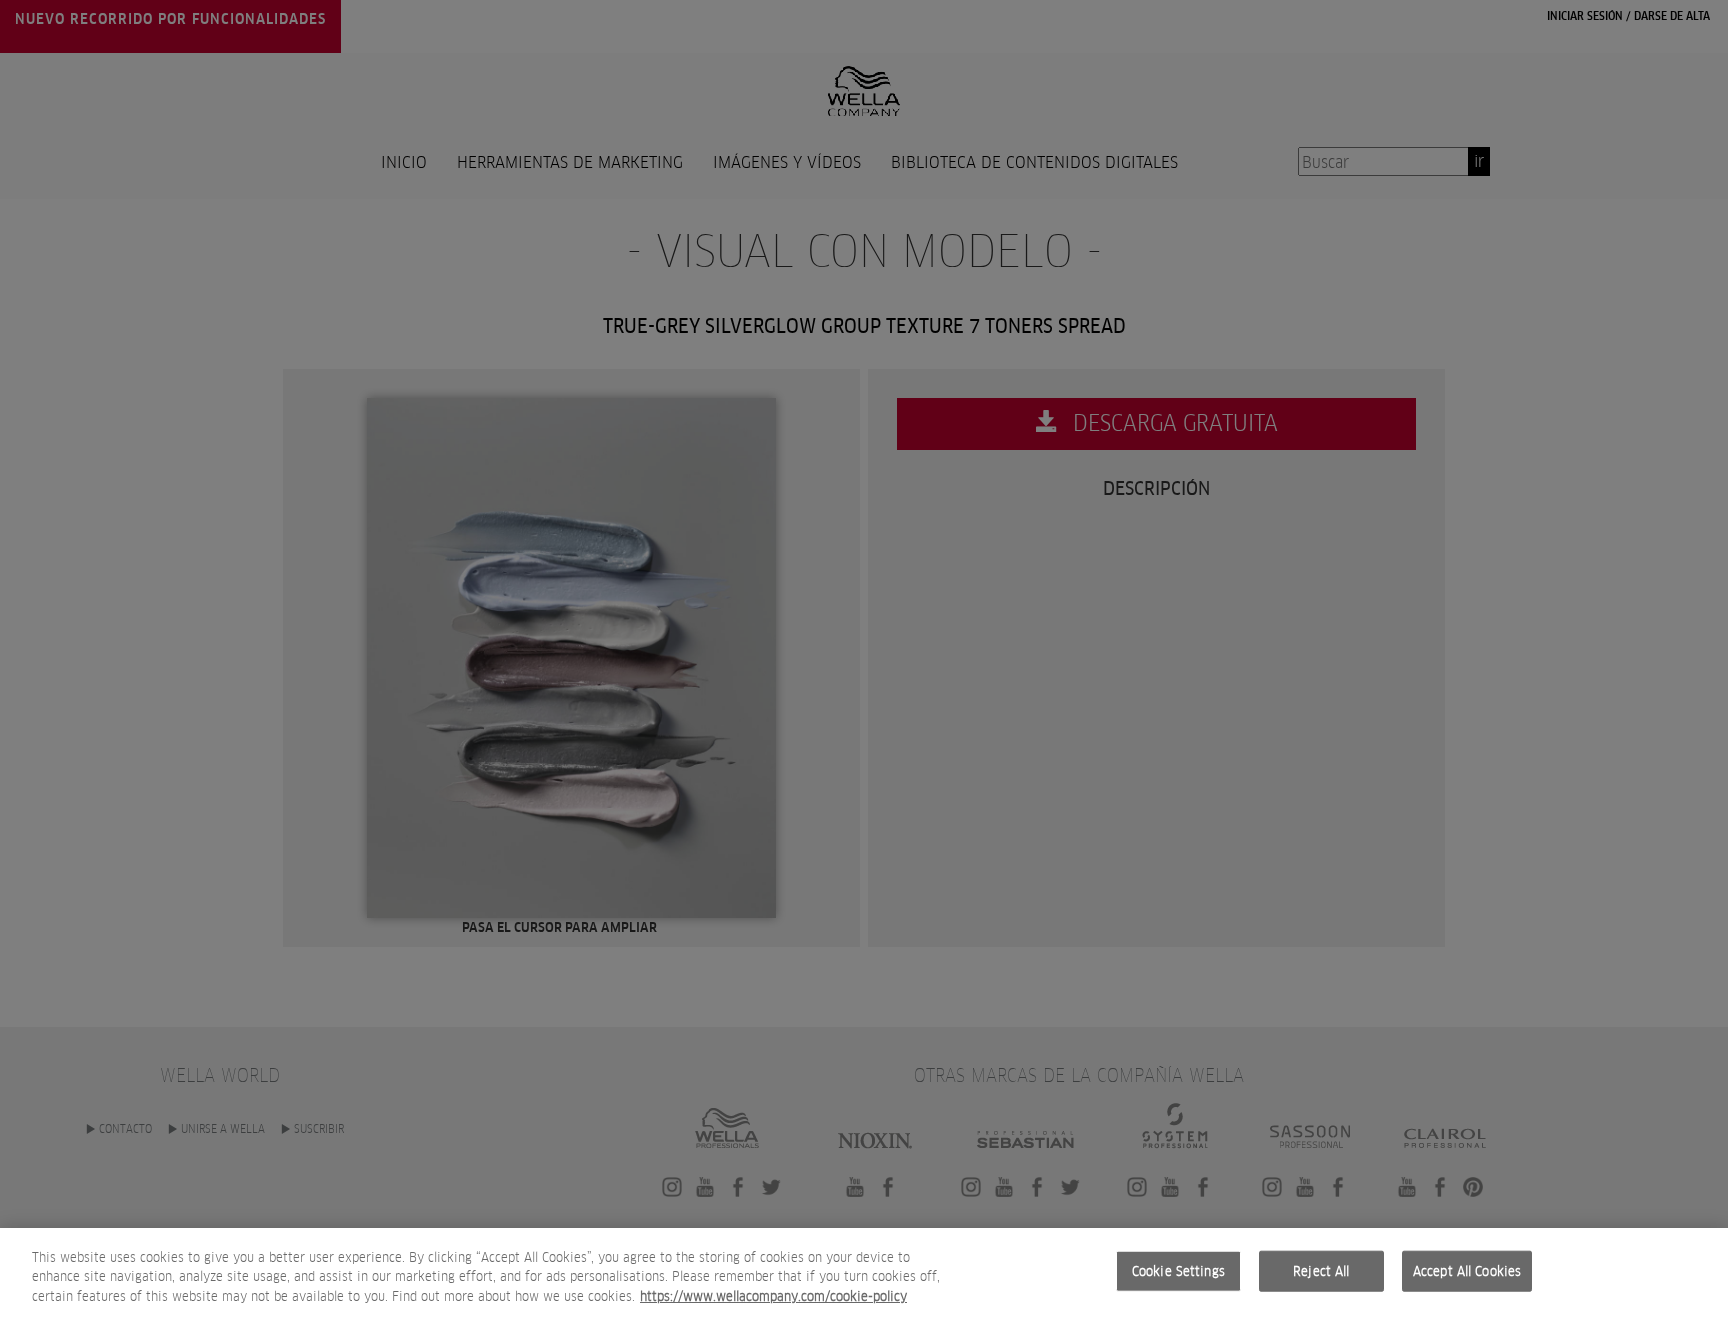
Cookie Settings (1178, 1270)
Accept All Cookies (1467, 1270)
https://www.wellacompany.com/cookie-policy (773, 1296)
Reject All (1321, 1270)
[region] (864, 1272)
